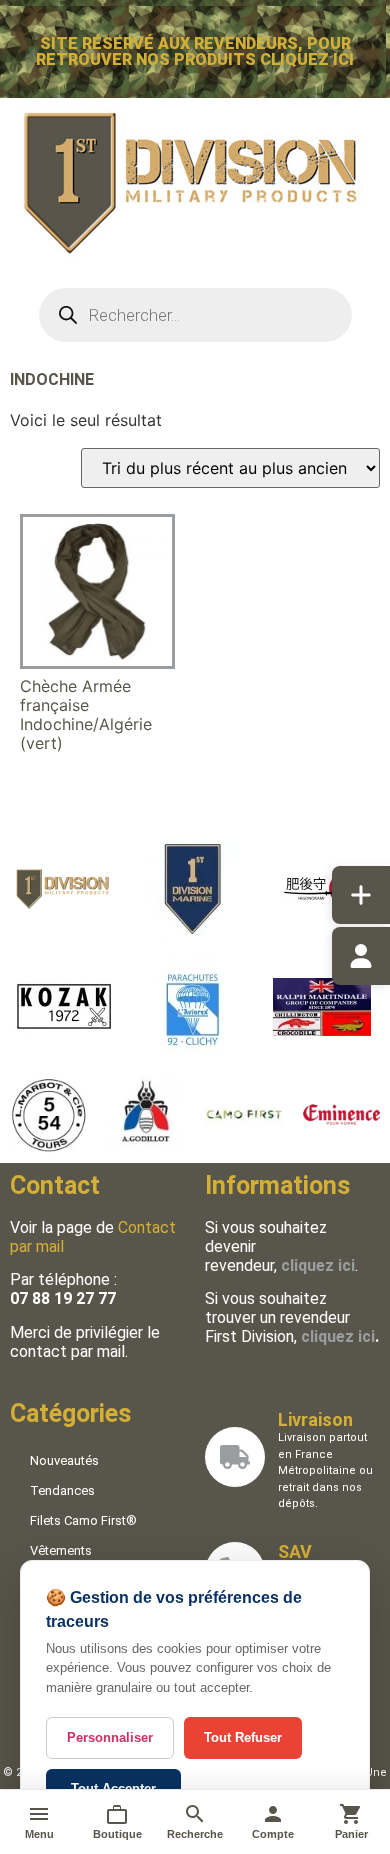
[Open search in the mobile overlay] (195, 315)
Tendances (62, 1490)
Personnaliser (110, 1737)
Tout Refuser (243, 1737)
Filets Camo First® (83, 1520)
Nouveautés (64, 1460)
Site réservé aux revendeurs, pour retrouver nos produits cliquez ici (195, 51)
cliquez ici (338, 1336)
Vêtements (61, 1550)
